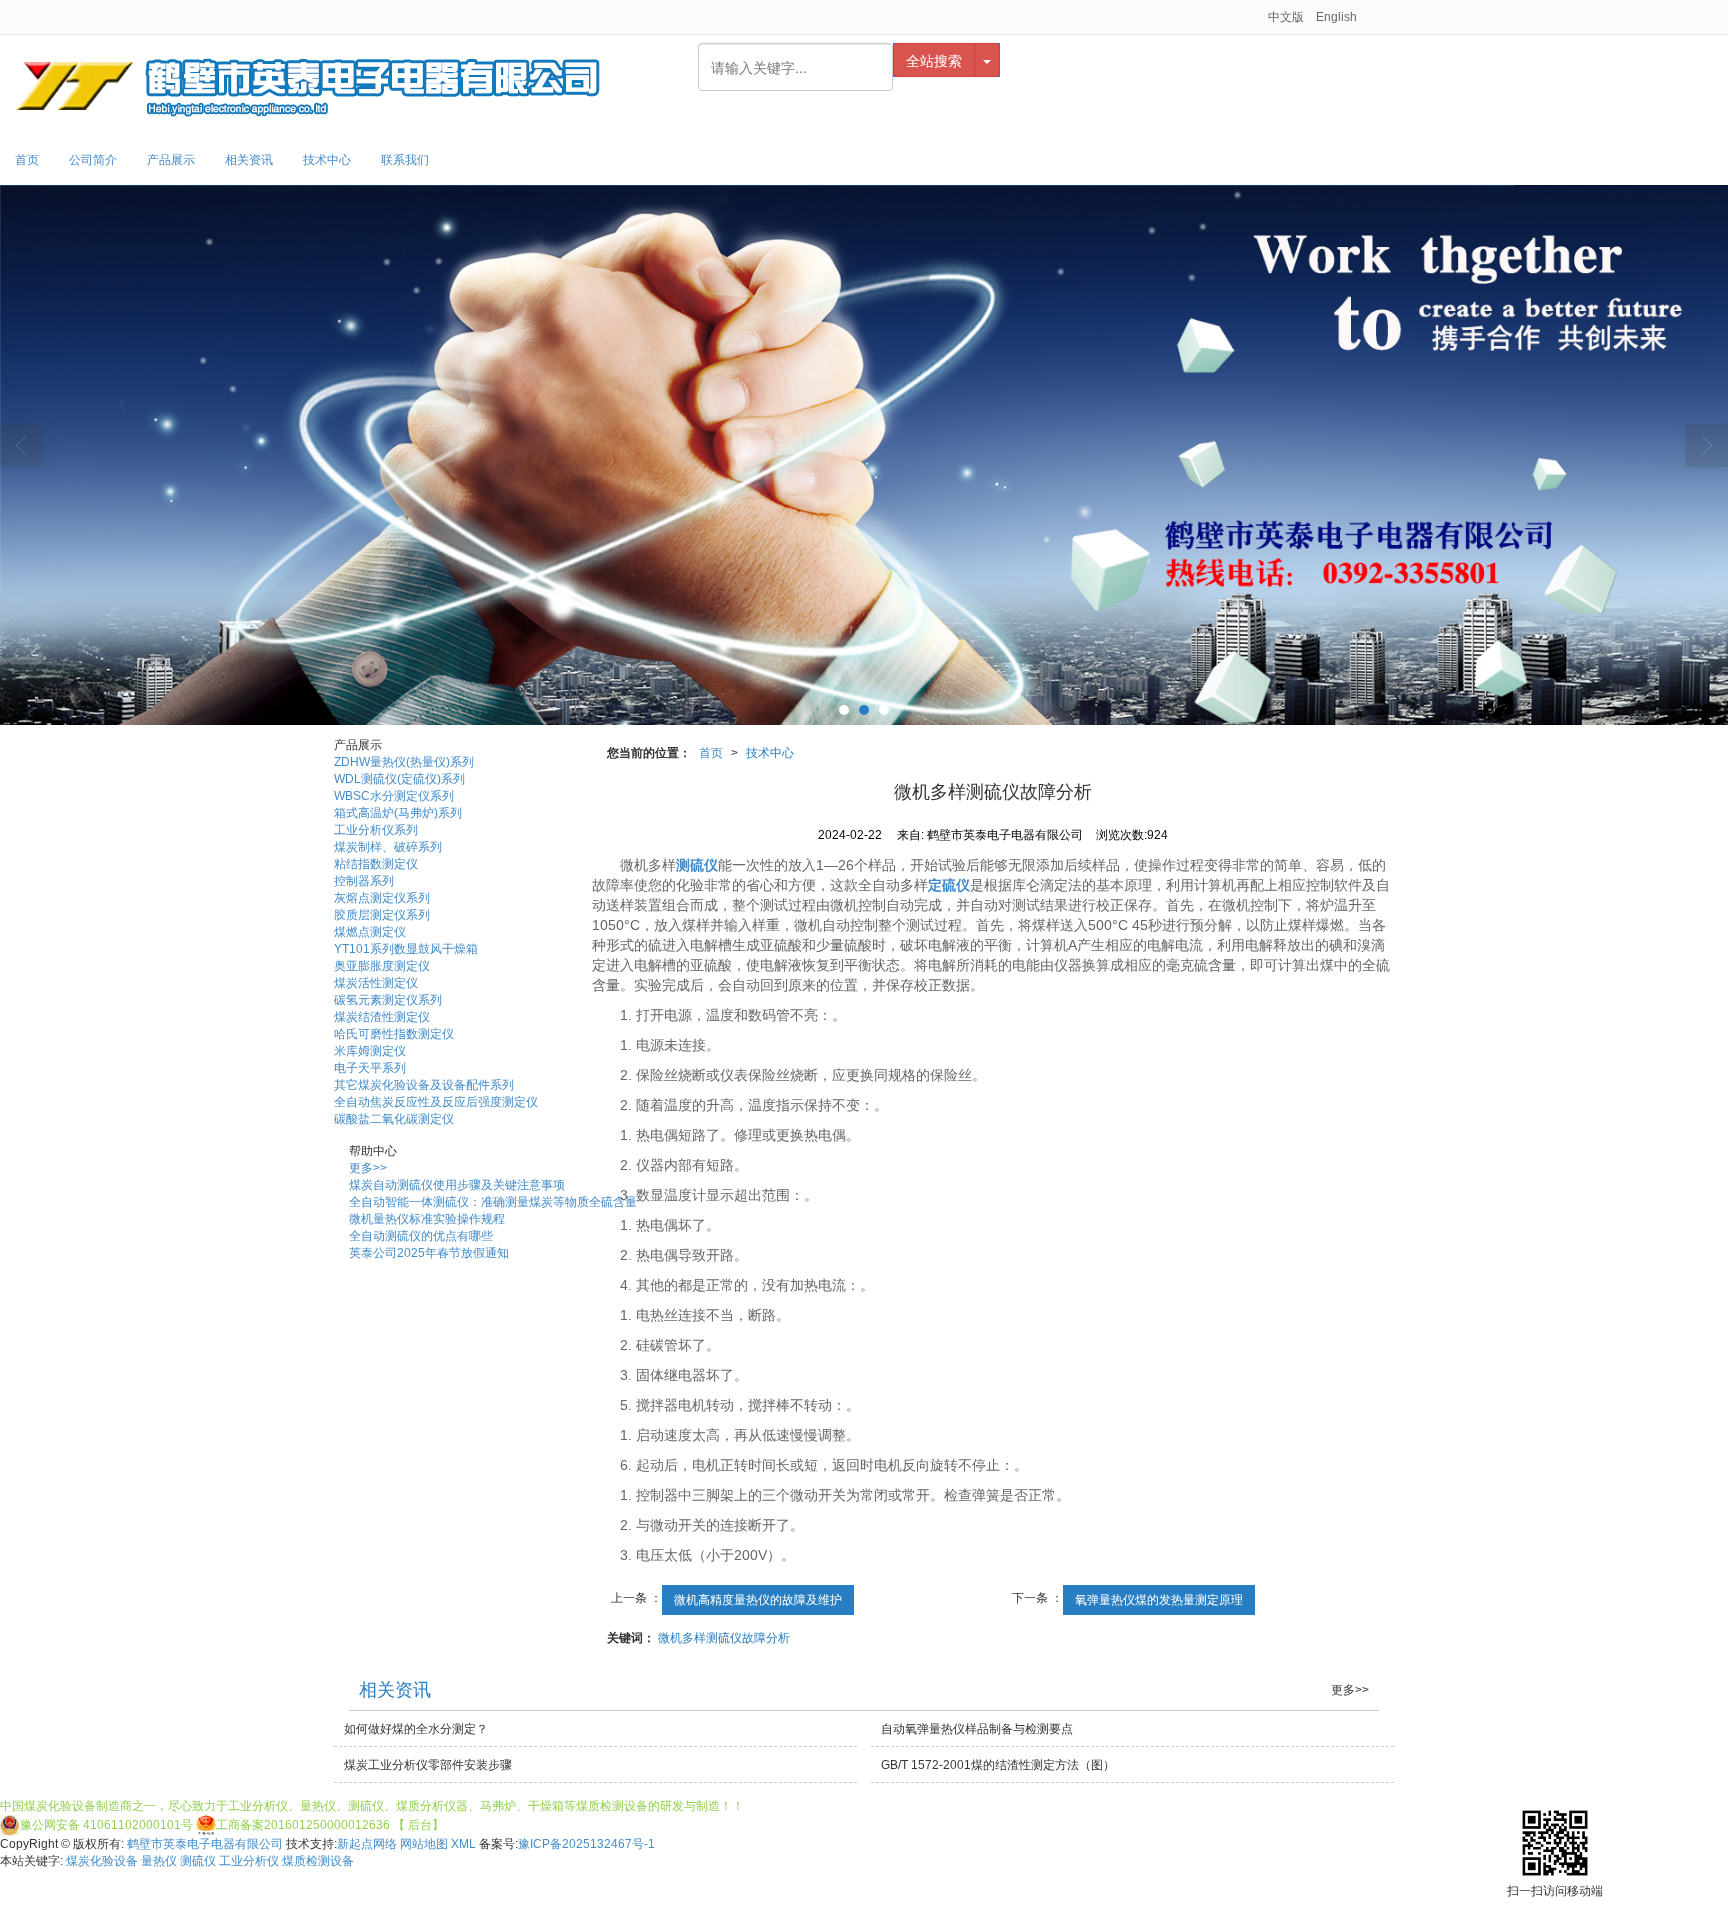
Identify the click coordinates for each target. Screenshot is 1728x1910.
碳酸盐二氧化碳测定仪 (394, 1119)
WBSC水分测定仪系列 (394, 796)
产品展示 (171, 160)
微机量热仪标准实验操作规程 (427, 1219)
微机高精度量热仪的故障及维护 (758, 1600)
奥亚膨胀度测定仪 (382, 966)
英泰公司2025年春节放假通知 (429, 1253)
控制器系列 (364, 881)
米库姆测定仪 (370, 1051)
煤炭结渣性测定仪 (382, 1017)
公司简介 (93, 160)
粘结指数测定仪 (376, 864)
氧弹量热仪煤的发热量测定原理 (1159, 1600)
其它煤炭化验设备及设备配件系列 (424, 1085)
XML (463, 1844)
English (1336, 17)
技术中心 (327, 160)
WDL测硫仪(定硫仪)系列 (399, 779)
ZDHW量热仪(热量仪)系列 (404, 762)
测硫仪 (198, 1861)
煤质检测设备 (318, 1861)
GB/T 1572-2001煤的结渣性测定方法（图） (998, 1765)
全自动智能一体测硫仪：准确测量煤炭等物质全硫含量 (493, 1202)
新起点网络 (367, 1844)
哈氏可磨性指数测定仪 (394, 1034)
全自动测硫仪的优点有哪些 (421, 1236)
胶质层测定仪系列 (382, 915)
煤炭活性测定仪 (376, 983)
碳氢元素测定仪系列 (388, 1000)
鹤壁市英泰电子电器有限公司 (205, 1844)
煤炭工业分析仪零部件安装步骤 (428, 1765)
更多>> (368, 1168)
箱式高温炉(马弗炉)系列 (398, 813)
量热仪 (159, 1861)
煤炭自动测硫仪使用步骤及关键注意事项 (457, 1185)
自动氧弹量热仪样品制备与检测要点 (977, 1729)
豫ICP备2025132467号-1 (586, 1844)
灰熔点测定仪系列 (382, 898)
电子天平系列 (370, 1068)
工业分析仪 (249, 1861)
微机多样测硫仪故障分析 (724, 1638)
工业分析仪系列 (376, 830)
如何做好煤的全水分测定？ (416, 1729)
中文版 (1286, 17)
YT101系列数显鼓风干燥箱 (406, 949)
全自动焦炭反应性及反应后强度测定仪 (436, 1102)
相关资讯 (249, 160)
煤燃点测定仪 (370, 932)
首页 (27, 160)
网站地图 (424, 1844)
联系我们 (405, 160)
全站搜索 (934, 60)
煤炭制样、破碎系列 (388, 847)
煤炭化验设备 (102, 1861)
